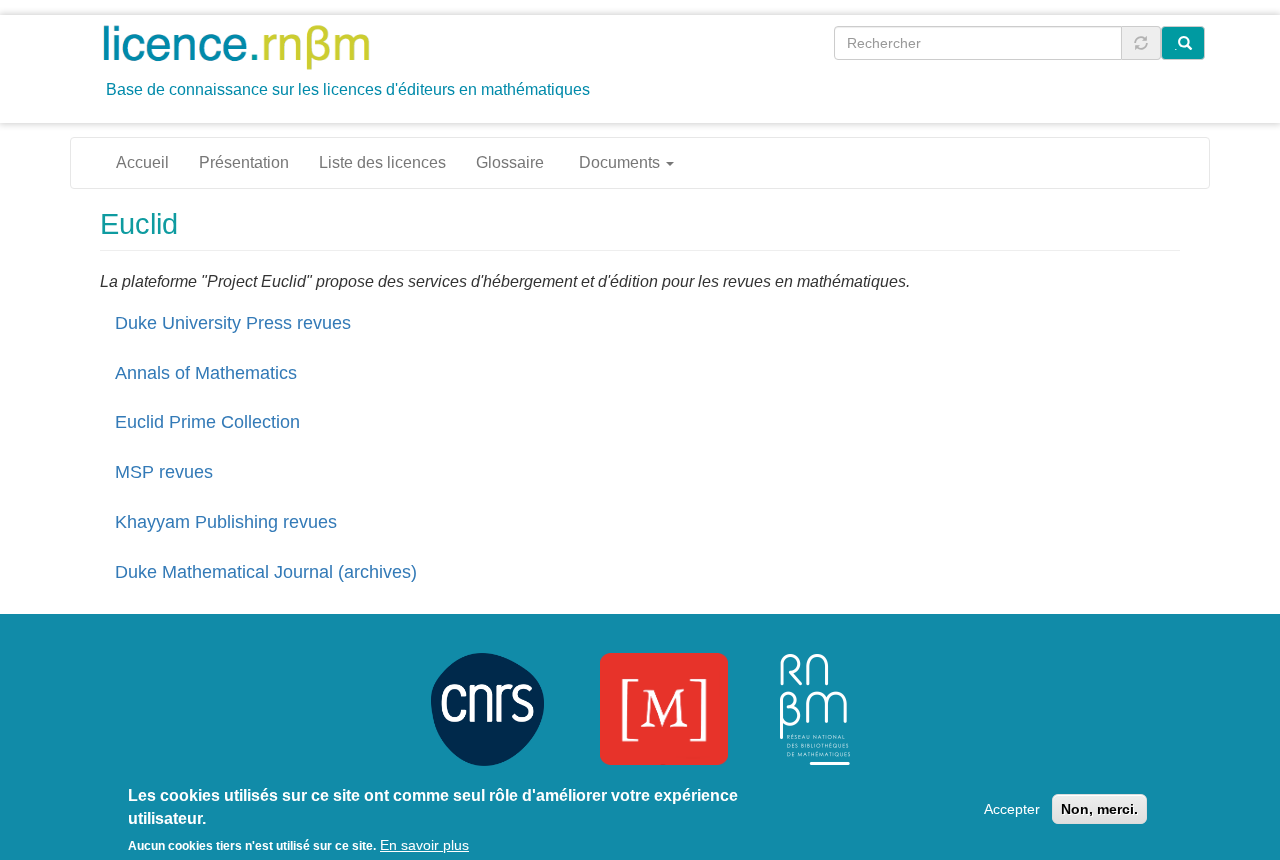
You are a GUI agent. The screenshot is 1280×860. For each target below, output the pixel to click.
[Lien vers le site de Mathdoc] (664, 707)
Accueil (142, 162)
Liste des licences (382, 162)
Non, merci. (1099, 809)
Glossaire (510, 162)
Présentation (244, 162)
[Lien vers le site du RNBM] (815, 707)
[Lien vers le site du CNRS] (487, 707)
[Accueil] (243, 46)
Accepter (1012, 809)
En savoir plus (424, 845)
